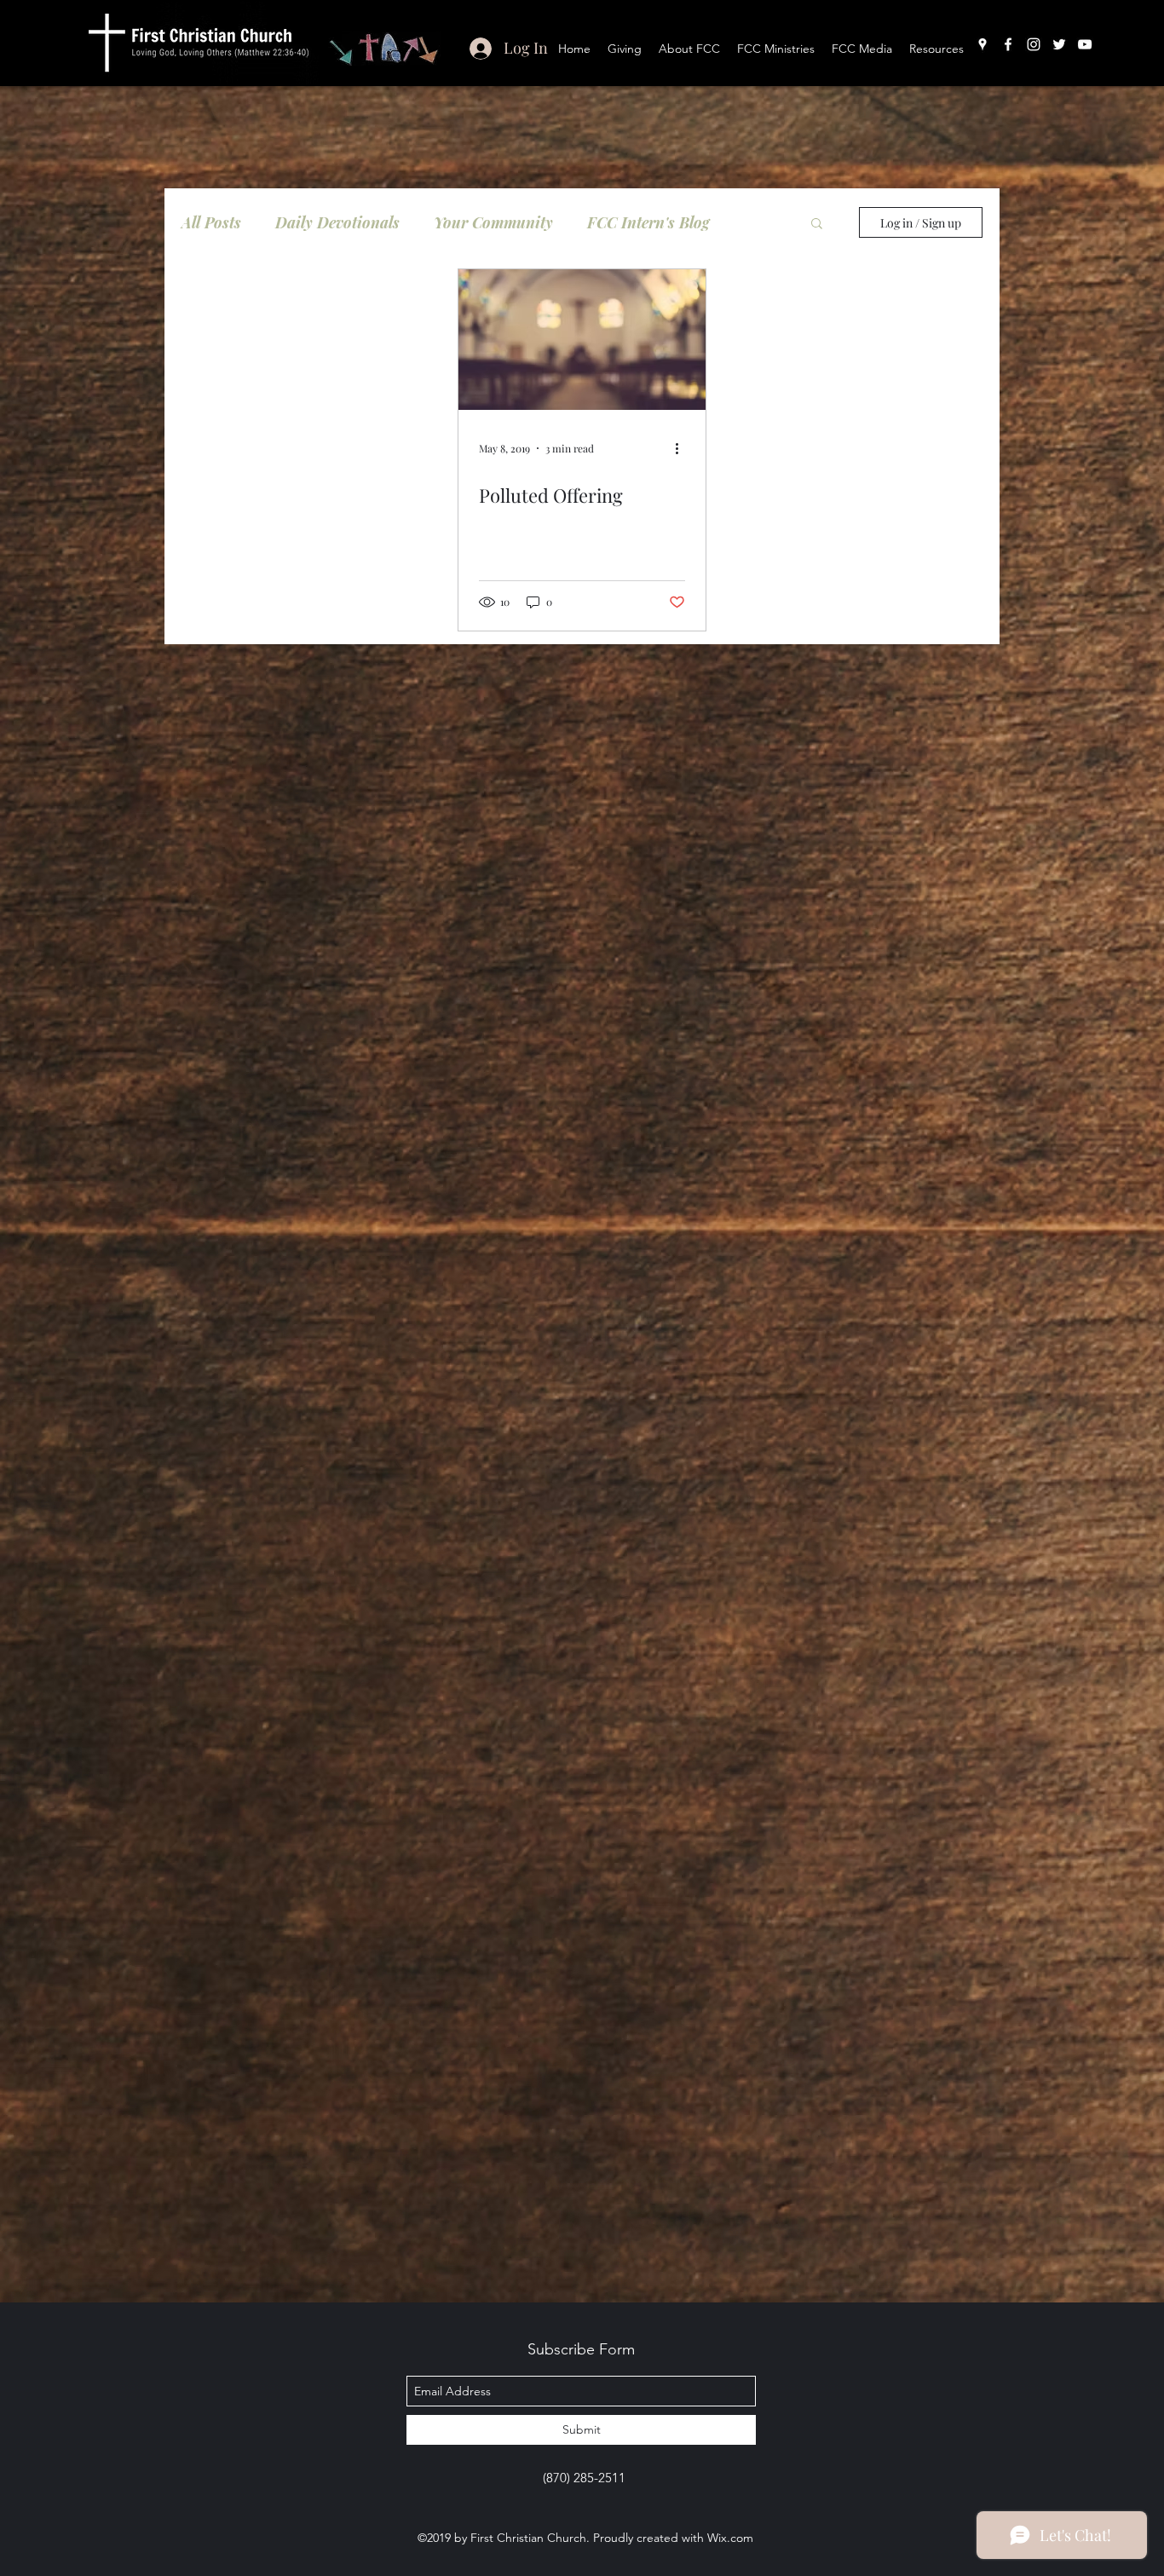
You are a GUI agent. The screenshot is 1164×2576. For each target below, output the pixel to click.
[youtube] (1085, 44)
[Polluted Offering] (582, 340)
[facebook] (1008, 44)
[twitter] (1059, 44)
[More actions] (683, 448)
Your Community (493, 222)
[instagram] (1034, 44)
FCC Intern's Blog (648, 222)
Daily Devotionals (337, 222)
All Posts (211, 222)
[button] (817, 225)
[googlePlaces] (982, 44)
